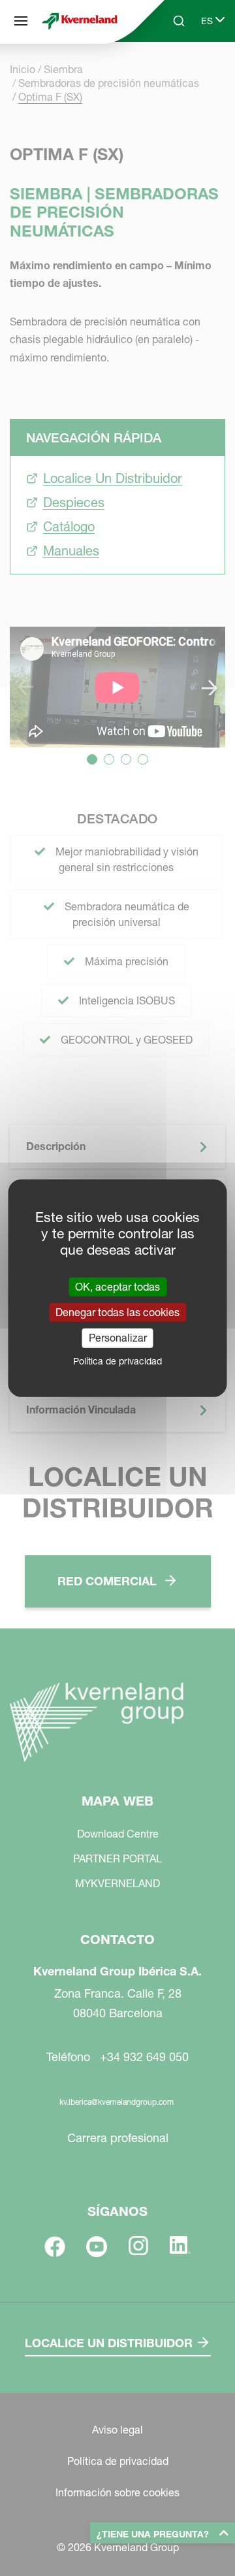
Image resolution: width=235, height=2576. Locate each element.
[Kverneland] (80, 21)
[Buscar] (170, 71)
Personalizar (118, 1338)
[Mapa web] (21, 21)
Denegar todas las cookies (117, 1312)
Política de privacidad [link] (117, 1361)
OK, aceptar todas (117, 1287)
